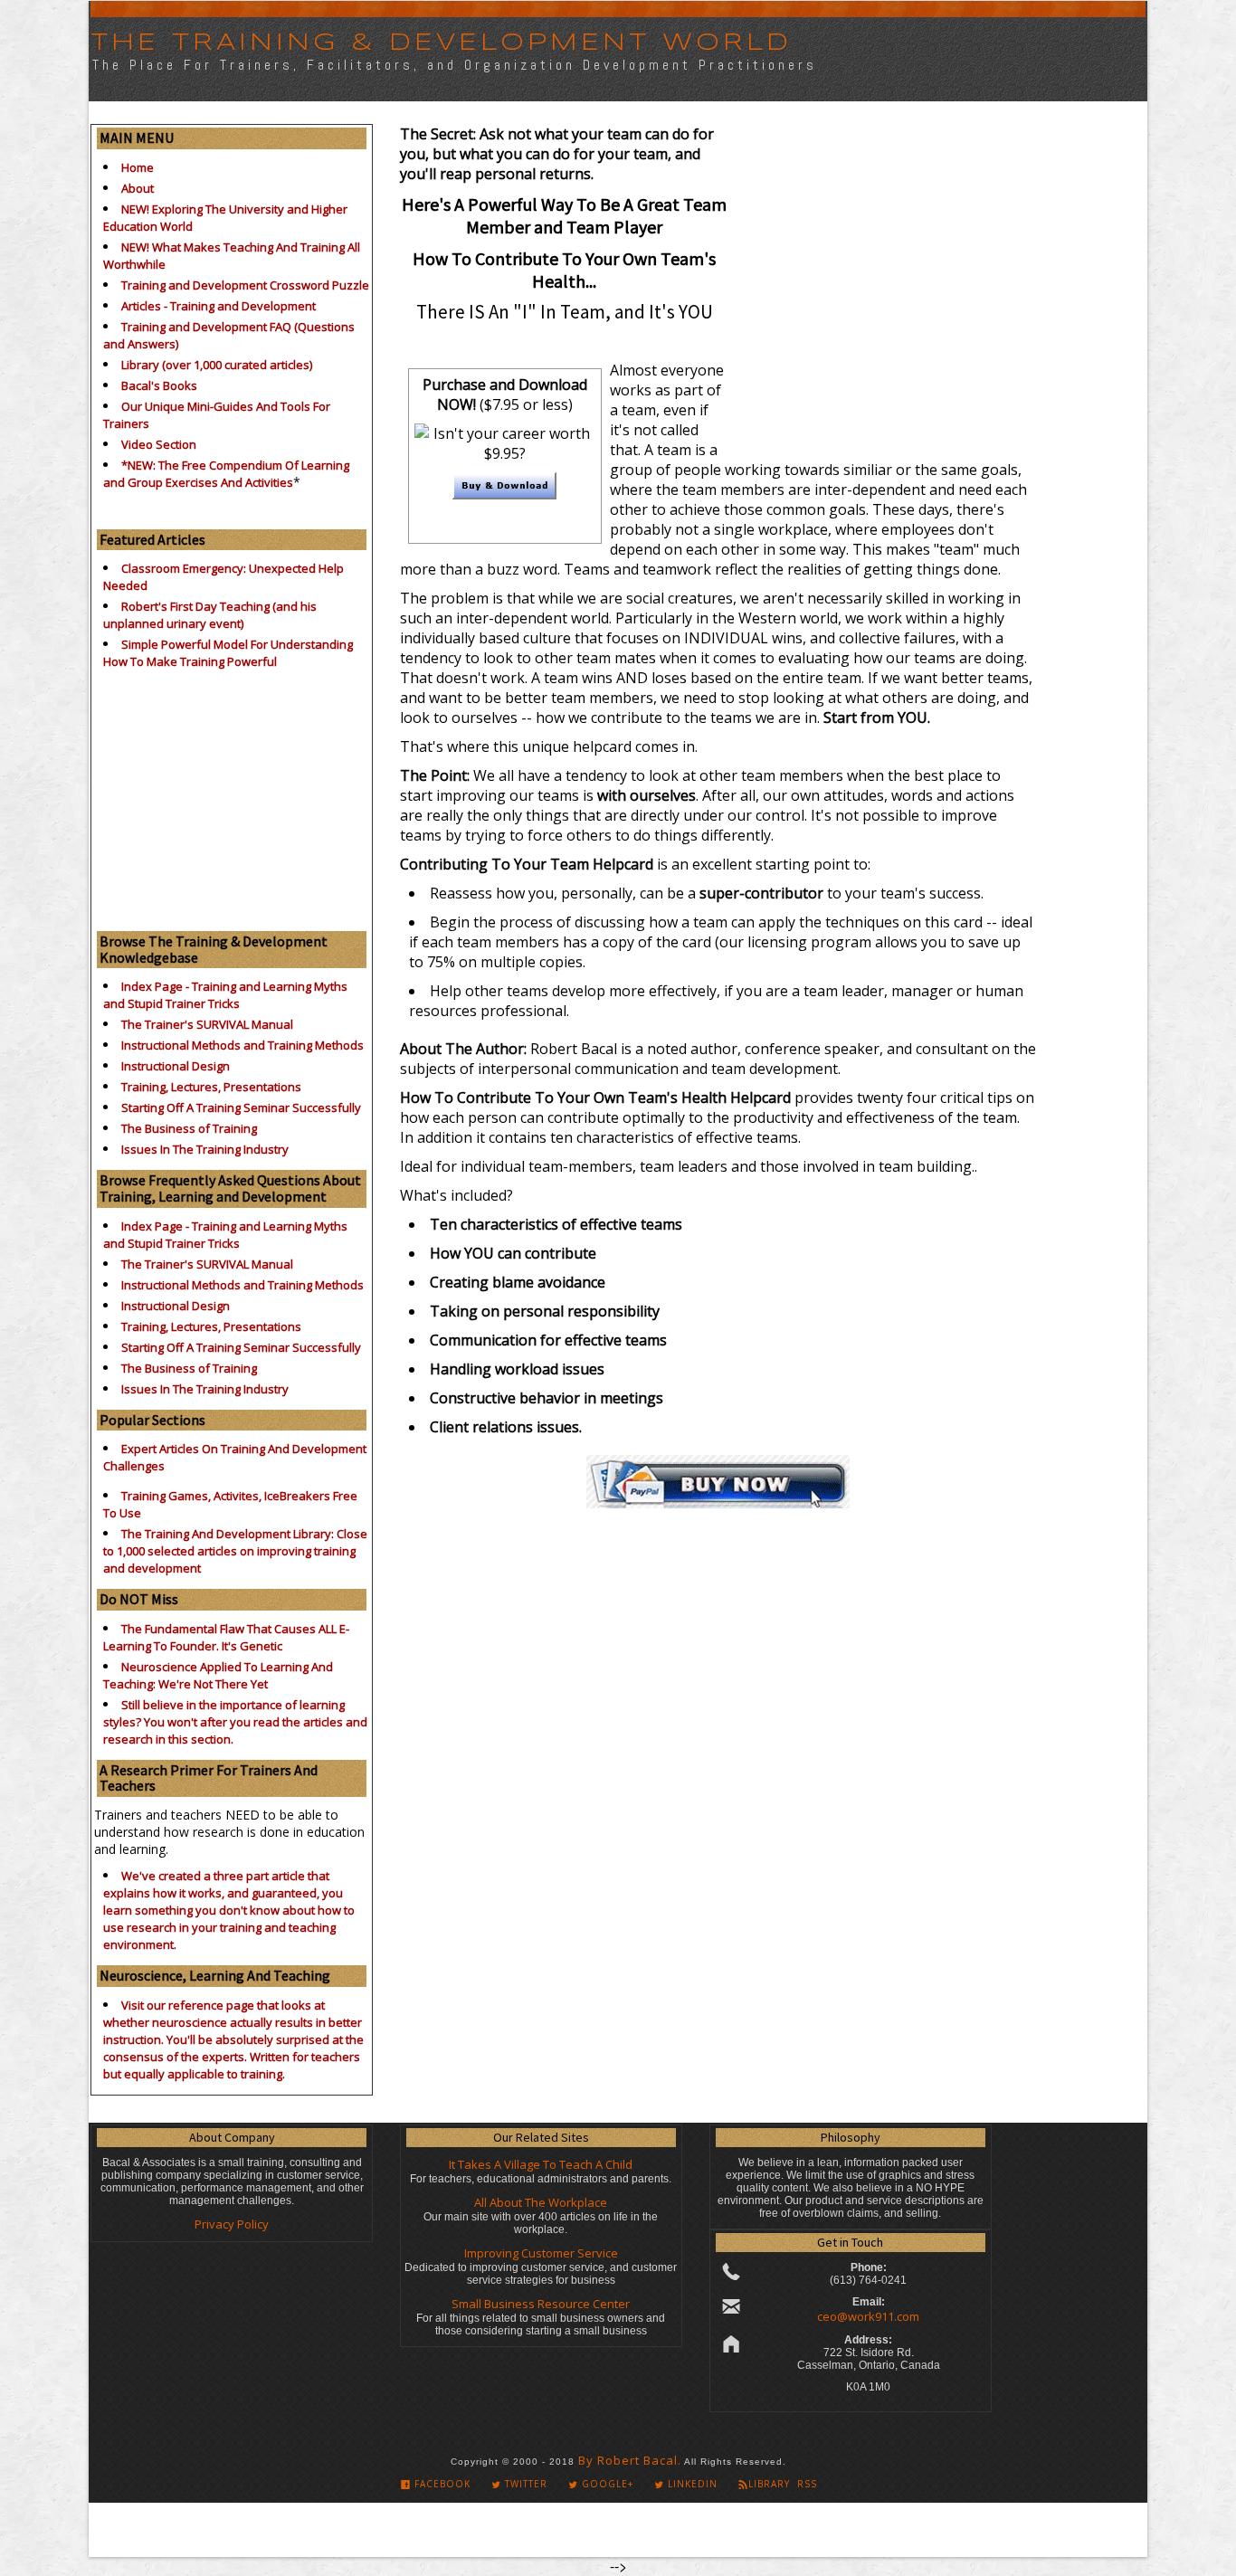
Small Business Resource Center (541, 2304)
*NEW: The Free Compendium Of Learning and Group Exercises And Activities (226, 474)
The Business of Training (189, 1128)
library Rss (783, 2484)
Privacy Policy (232, 2224)
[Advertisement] (232, 795)
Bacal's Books (159, 385)
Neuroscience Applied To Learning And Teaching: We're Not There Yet (218, 1675)
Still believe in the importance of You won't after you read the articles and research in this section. (235, 1722)
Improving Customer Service (541, 2253)
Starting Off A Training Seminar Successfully (241, 1107)
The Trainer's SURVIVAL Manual (207, 1024)
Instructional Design (176, 1066)
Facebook (441, 2484)
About (138, 188)
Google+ (606, 2484)
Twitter (524, 2484)
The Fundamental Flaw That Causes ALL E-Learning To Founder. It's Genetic (226, 1637)
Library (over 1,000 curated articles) (217, 365)
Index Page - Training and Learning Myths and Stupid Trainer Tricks (225, 995)
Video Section (159, 444)
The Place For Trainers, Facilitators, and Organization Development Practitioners (455, 65)
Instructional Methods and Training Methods (242, 1045)
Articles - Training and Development (219, 306)
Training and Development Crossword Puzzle (245, 285)
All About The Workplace (541, 2202)
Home (138, 167)
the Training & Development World (441, 43)
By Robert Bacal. (630, 2460)
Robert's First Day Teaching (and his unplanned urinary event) (210, 615)
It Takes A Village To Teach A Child (541, 2164)
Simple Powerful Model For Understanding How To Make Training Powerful (228, 653)
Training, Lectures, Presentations (211, 1087)
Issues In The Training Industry (205, 1149)
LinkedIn (691, 2484)
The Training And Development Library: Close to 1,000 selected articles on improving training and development (235, 1551)
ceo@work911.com (868, 2316)
